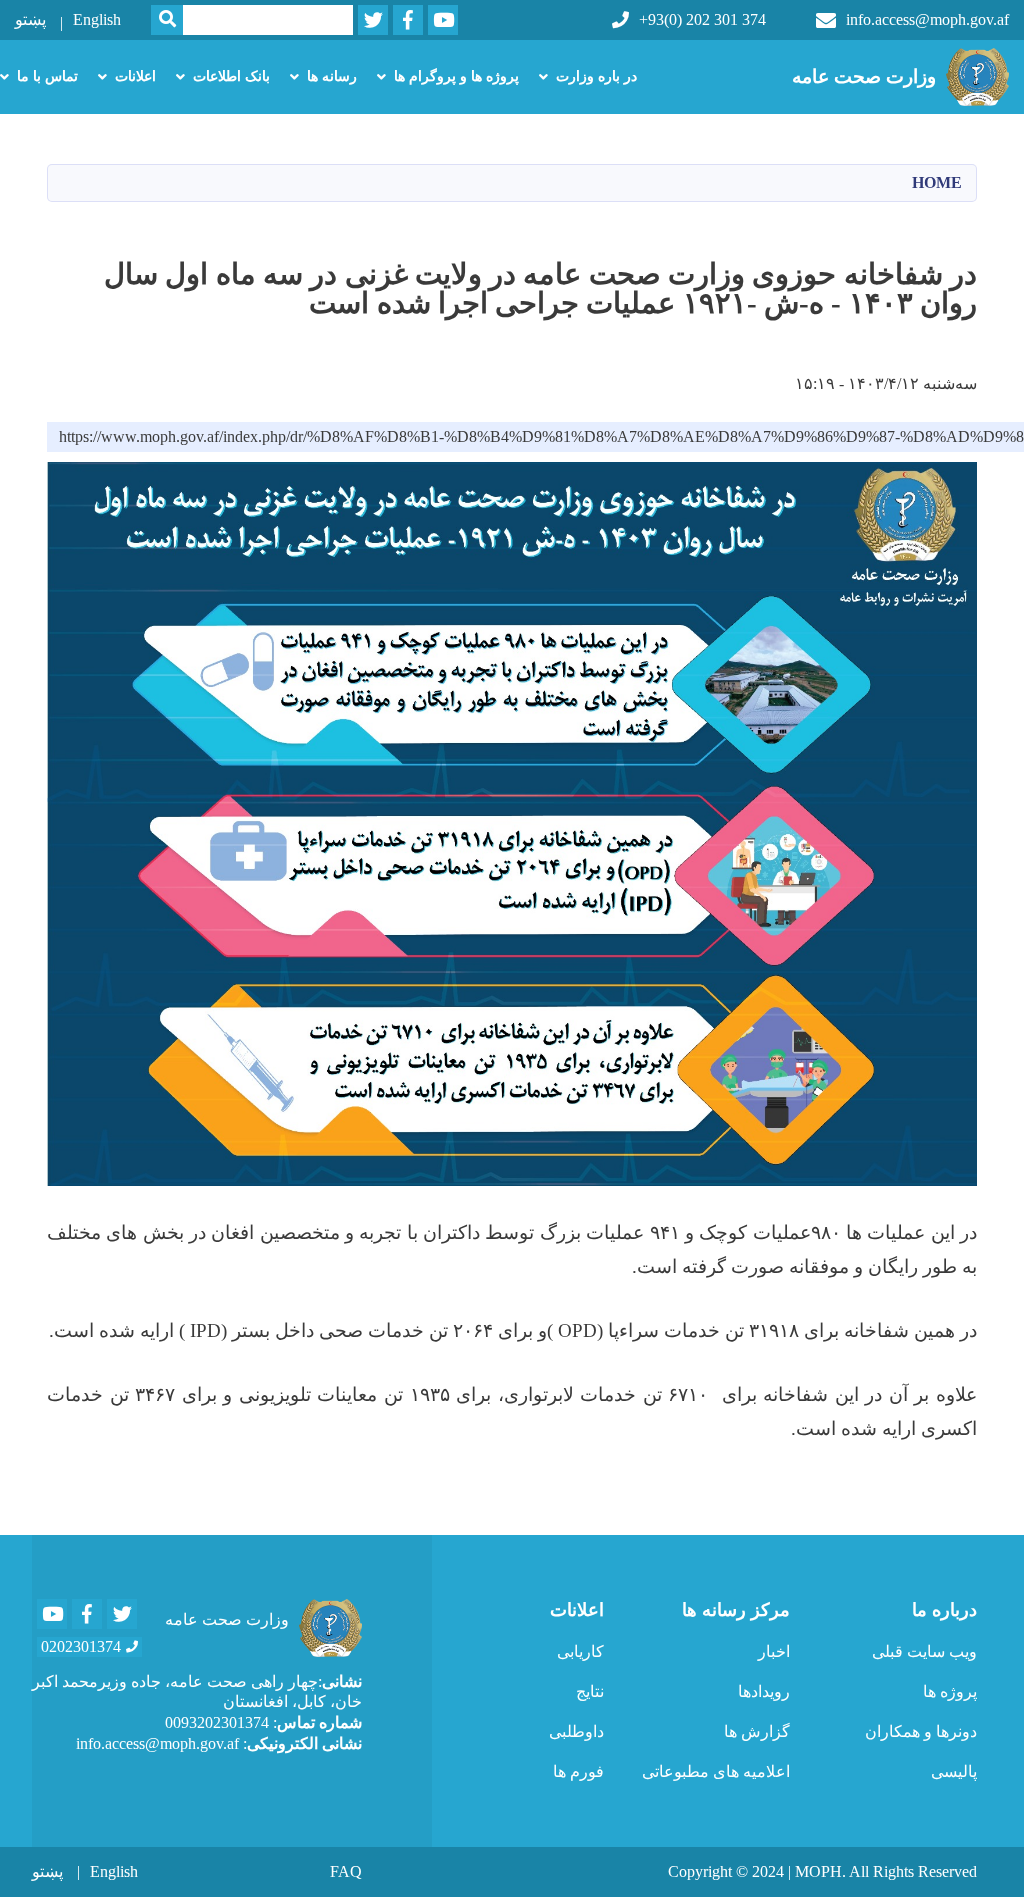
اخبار (774, 1651)
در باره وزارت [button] (596, 76)
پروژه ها (950, 1691)
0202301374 (81, 1646)
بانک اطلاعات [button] (231, 76)
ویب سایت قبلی (924, 1651)
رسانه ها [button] (332, 76)
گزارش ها (757, 1731)
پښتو (30, 19)
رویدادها (764, 1691)
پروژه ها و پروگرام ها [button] (456, 76)
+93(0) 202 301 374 (702, 19)
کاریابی (580, 1651)
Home (937, 182)
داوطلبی (576, 1731)
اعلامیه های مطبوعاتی (716, 1771)
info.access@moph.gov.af (927, 19)
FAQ (346, 1871)
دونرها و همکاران (921, 1731)
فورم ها (578, 1771)
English (97, 19)
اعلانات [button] (135, 76)
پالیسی (954, 1771)
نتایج (590, 1691)
